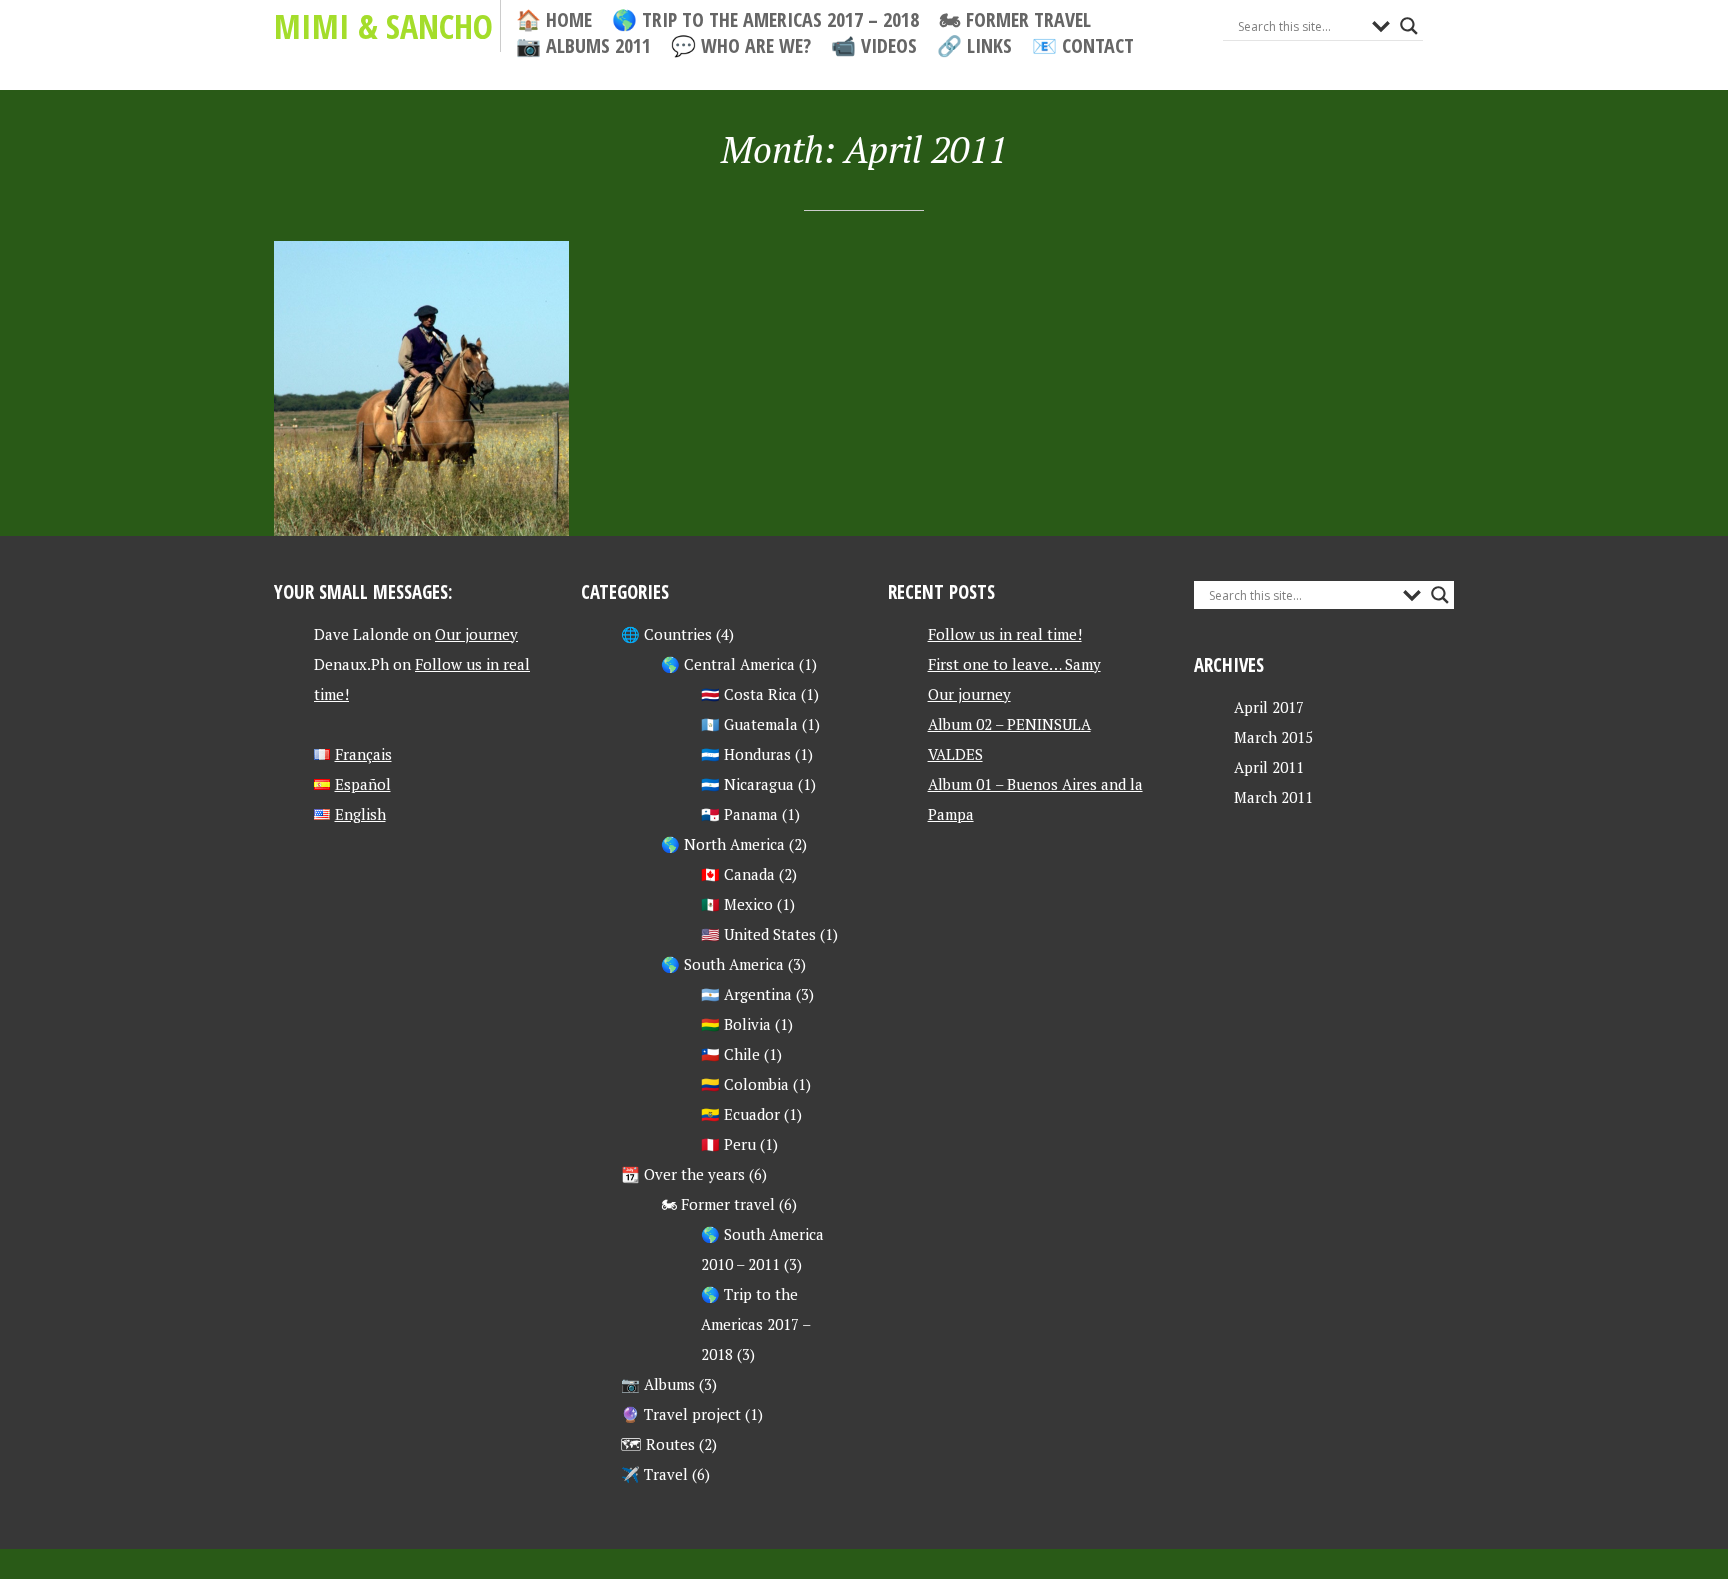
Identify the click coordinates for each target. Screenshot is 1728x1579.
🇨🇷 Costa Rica (749, 694)
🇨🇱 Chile (730, 1054)
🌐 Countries (666, 634)
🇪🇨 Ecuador (740, 1114)
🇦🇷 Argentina (746, 994)
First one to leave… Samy (1014, 664)
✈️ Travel (654, 1474)
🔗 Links (974, 46)
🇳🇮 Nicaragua (747, 784)
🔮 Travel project (681, 1414)
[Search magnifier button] (1409, 26)
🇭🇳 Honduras (746, 754)
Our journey (476, 634)
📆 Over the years (683, 1174)
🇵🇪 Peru (728, 1144)
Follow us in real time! (1005, 634)
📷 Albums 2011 (583, 46)
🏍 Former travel (1015, 20)
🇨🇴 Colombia (745, 1084)
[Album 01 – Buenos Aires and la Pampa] (421, 388)
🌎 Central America (728, 664)
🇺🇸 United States (758, 934)
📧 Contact (1083, 46)
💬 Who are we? (741, 46)
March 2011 (1273, 797)
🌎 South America (722, 964)
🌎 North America (723, 844)
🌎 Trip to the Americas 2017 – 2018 (765, 20)
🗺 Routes (658, 1444)
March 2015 (1273, 737)
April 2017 (1269, 707)
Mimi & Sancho (383, 26)
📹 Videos (874, 46)
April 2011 (1269, 767)
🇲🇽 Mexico (737, 904)
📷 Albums (658, 1384)
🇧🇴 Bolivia (736, 1024)
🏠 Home (554, 20)
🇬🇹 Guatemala (749, 724)
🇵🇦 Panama (739, 814)
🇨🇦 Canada (738, 874)
